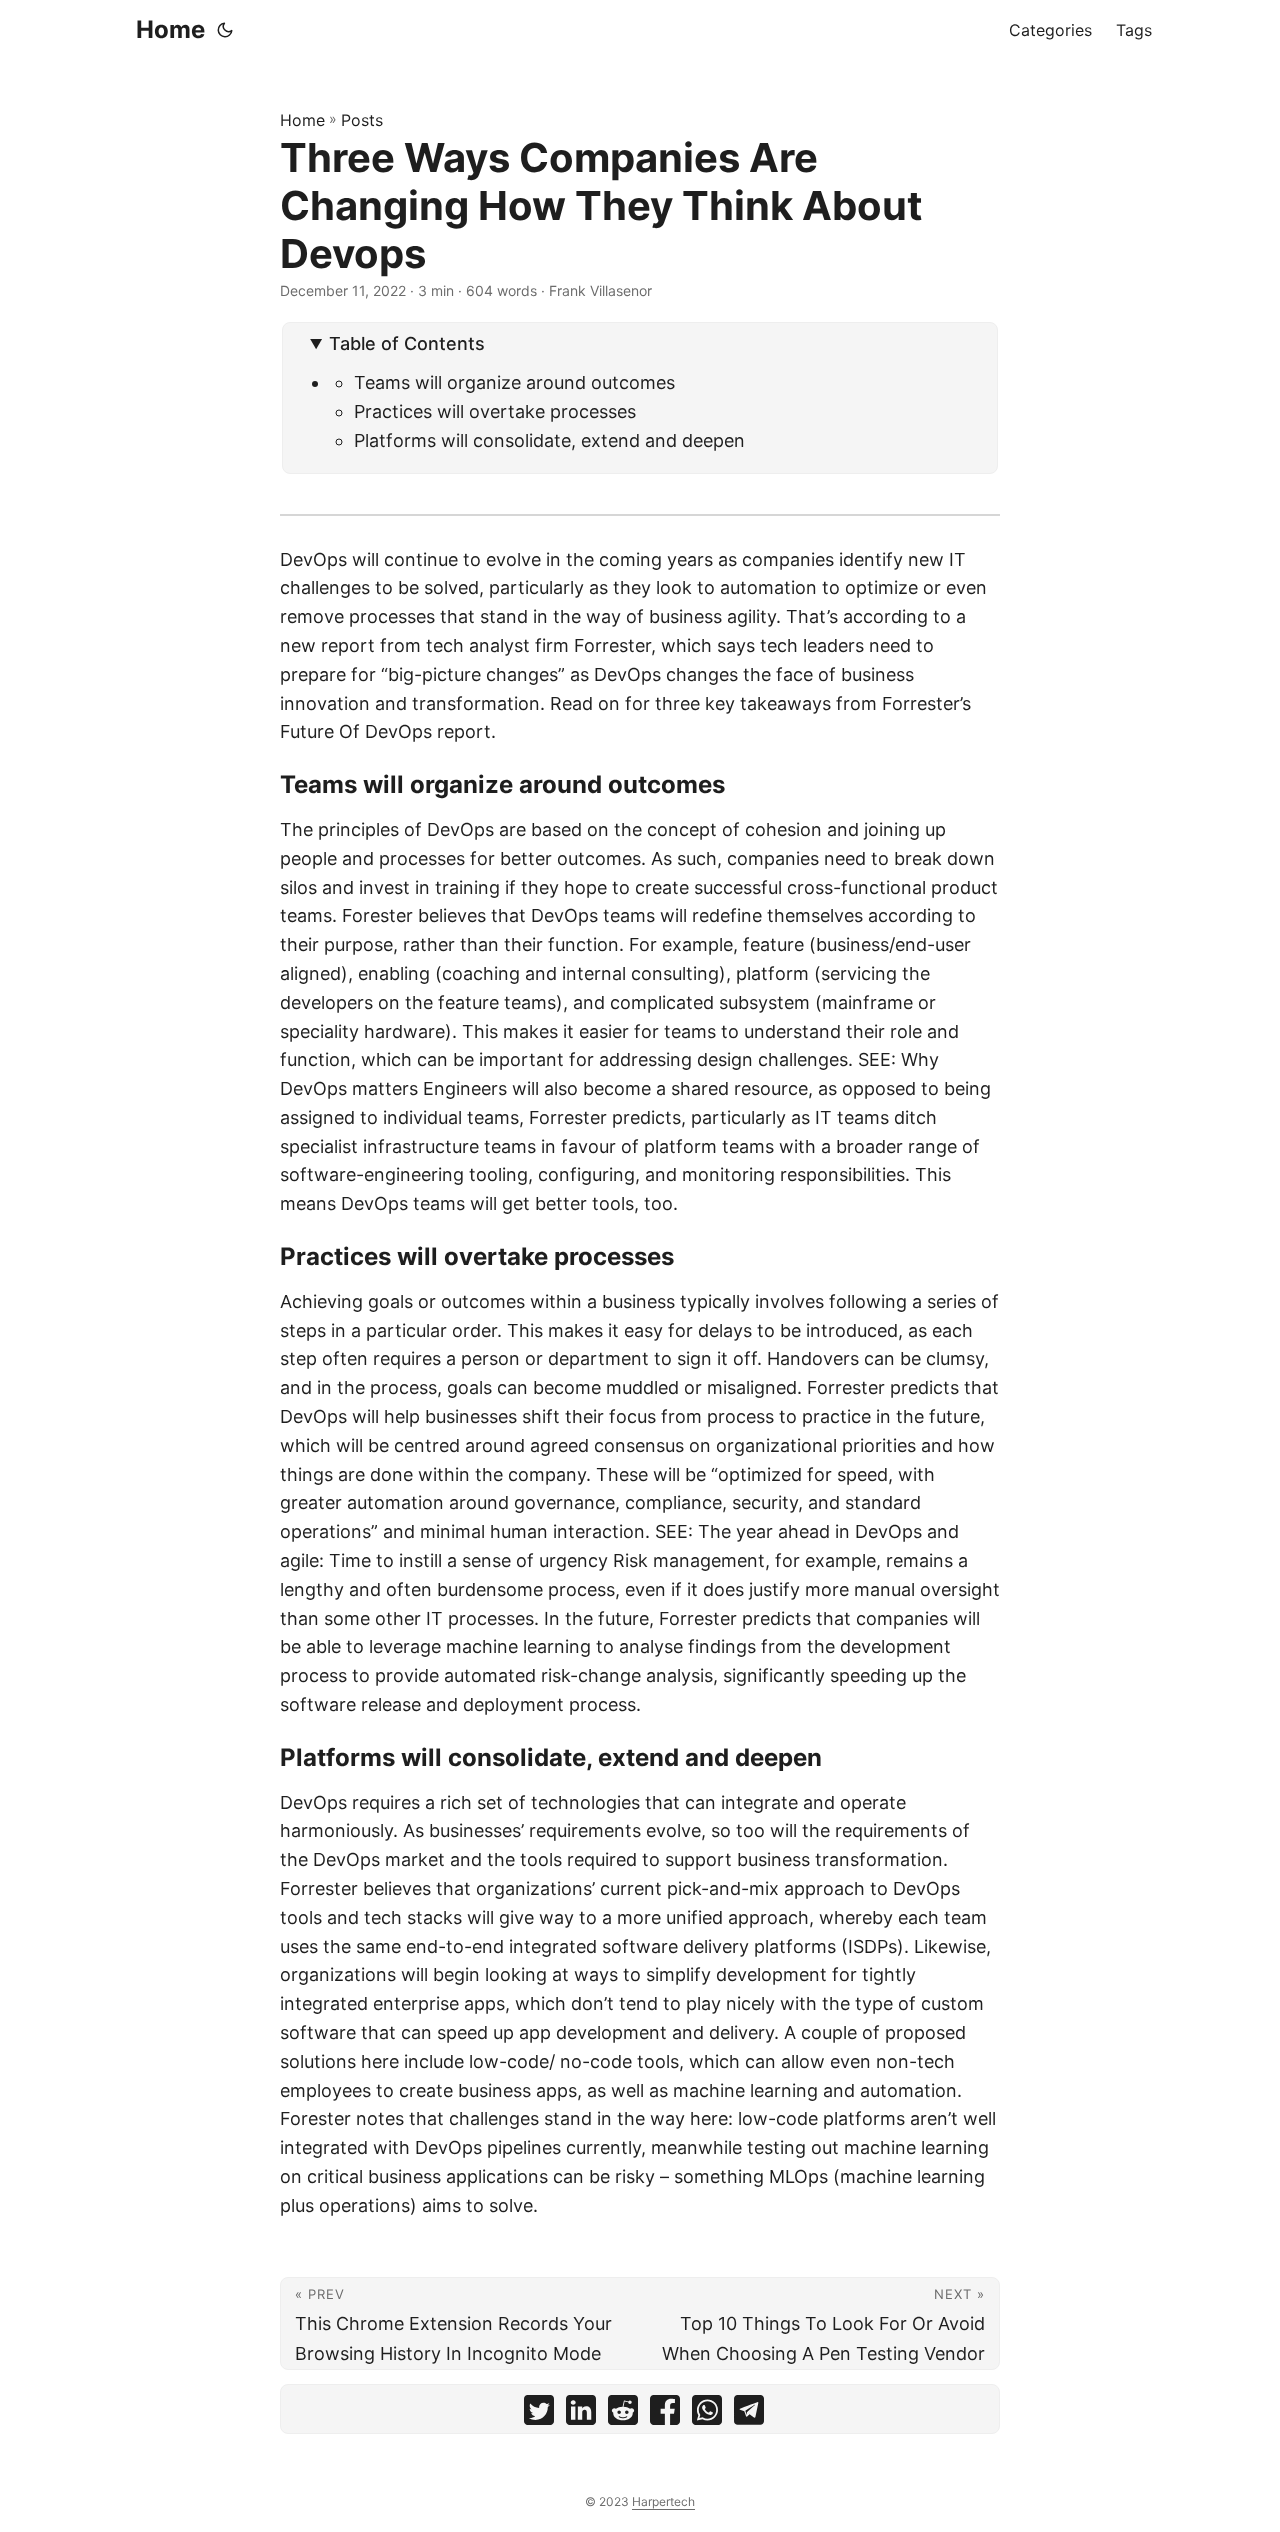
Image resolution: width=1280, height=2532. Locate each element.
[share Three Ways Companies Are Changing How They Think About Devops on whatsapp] (707, 2414)
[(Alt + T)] (225, 30)
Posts (362, 120)
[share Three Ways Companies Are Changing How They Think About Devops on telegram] (749, 2414)
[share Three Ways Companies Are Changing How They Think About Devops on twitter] (539, 2414)
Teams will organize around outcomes (514, 382)
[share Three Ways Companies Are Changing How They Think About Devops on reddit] (623, 2414)
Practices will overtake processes (495, 411)
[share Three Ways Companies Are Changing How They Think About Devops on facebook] (665, 2414)
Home (170, 29)
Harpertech (663, 2501)
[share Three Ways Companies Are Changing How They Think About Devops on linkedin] (581, 2414)
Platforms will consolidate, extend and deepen (549, 440)
